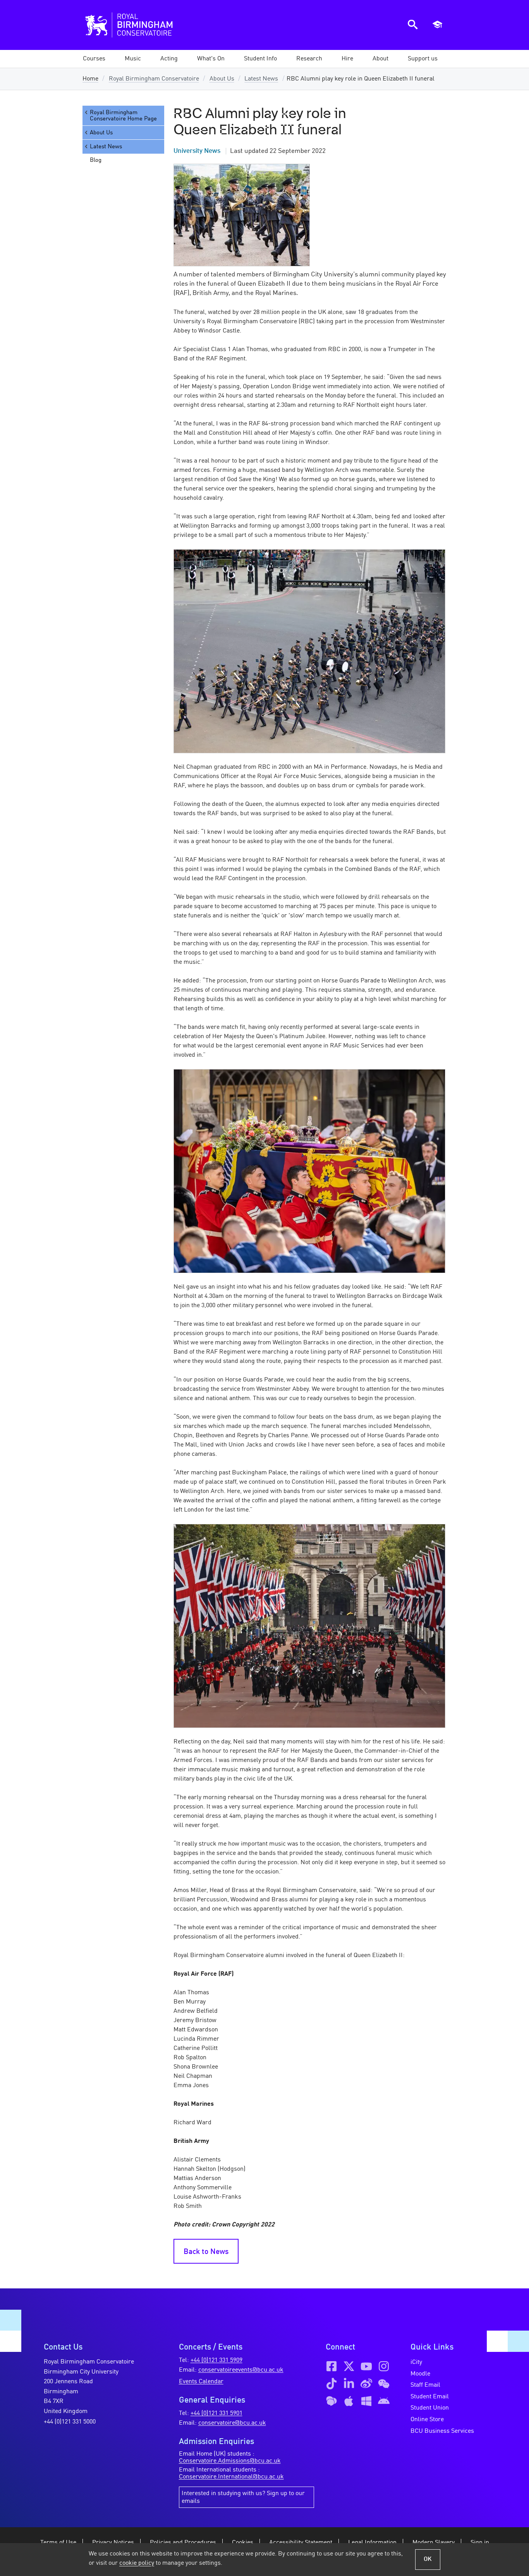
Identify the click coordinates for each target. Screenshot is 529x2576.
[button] (133, 59)
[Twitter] (349, 2366)
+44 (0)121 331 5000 (70, 2422)
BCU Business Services (442, 2431)
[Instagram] (384, 2366)
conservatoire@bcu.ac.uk (232, 2423)
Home (90, 79)
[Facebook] (331, 2366)
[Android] (384, 2401)
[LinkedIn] (349, 2384)
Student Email (430, 2397)
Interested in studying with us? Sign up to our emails (243, 2497)
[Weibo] (366, 2384)
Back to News (206, 2252)
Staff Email (425, 2385)
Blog (96, 160)
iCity (416, 2362)
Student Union (430, 2408)
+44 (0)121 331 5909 (216, 2360)
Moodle (420, 2374)
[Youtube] (366, 2366)
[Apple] (349, 2401)
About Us (222, 79)
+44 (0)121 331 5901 (216, 2413)
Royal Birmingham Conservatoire (154, 79)
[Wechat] (384, 2384)
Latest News (261, 79)
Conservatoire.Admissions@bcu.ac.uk (230, 2461)
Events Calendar (201, 2382)
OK (428, 2559)
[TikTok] (331, 2384)
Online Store (427, 2420)
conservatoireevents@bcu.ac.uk (241, 2370)
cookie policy (137, 2563)
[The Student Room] (331, 2401)
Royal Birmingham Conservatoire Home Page (123, 116)
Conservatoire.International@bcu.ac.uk (231, 2477)
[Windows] (366, 2401)
